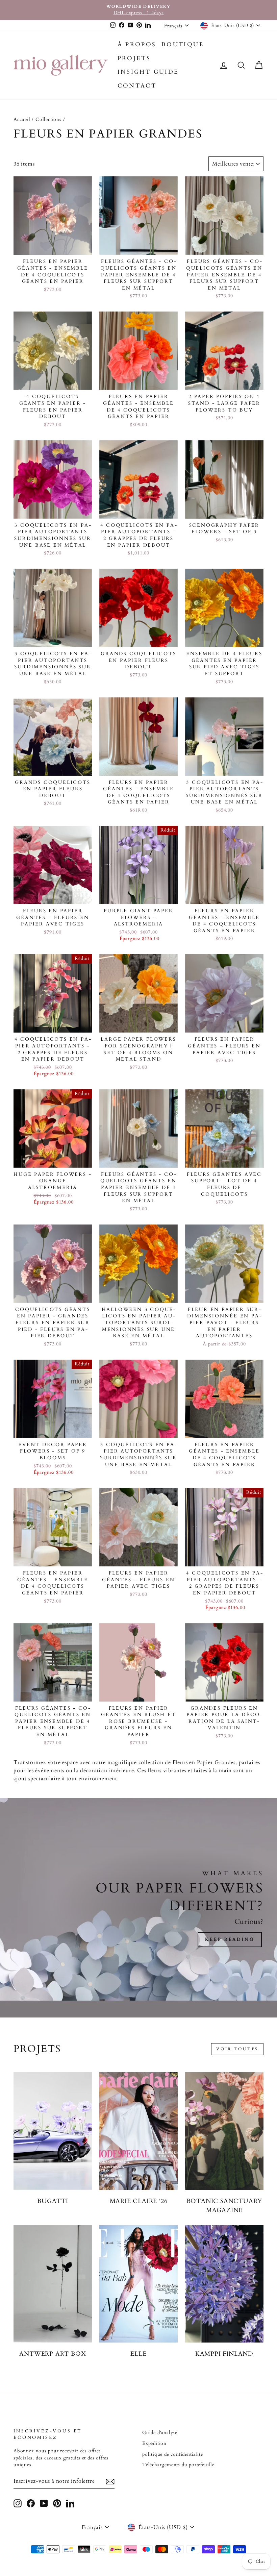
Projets (134, 58)
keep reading (230, 1939)
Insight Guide (148, 72)
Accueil (22, 120)
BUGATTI (53, 2201)
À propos (137, 44)
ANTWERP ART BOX (53, 2354)
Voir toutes (237, 2049)
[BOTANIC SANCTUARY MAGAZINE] (224, 2131)
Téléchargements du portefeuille (178, 2465)
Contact (137, 86)
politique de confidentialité (172, 2454)
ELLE (138, 2354)
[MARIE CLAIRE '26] (138, 2131)
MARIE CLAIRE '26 (139, 2201)
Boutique (183, 44)
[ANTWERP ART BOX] (53, 2284)
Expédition (154, 2444)
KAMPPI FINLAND (224, 2354)
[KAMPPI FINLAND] (224, 2284)
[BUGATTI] (53, 2131)
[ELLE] (138, 2284)
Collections (48, 120)
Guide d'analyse (160, 2433)
